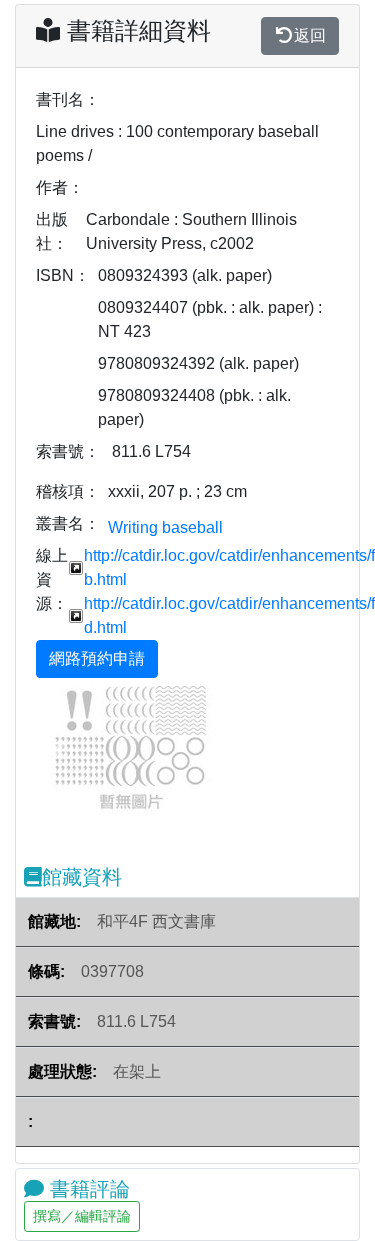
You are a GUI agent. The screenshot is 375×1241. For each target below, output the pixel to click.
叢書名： (68, 523)
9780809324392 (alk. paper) (198, 363)
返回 (310, 35)
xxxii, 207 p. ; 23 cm (177, 491)
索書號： (68, 451)
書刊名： (68, 99)
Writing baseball (165, 527)
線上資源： (52, 579)
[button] (58, 749)
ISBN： (63, 275)
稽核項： (68, 491)
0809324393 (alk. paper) (185, 275)
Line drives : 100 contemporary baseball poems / (177, 143)
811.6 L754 (151, 451)
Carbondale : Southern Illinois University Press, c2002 (191, 231)
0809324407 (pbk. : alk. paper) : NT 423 (210, 319)
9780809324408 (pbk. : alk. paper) (194, 407)
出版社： (52, 231)
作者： (60, 187)
